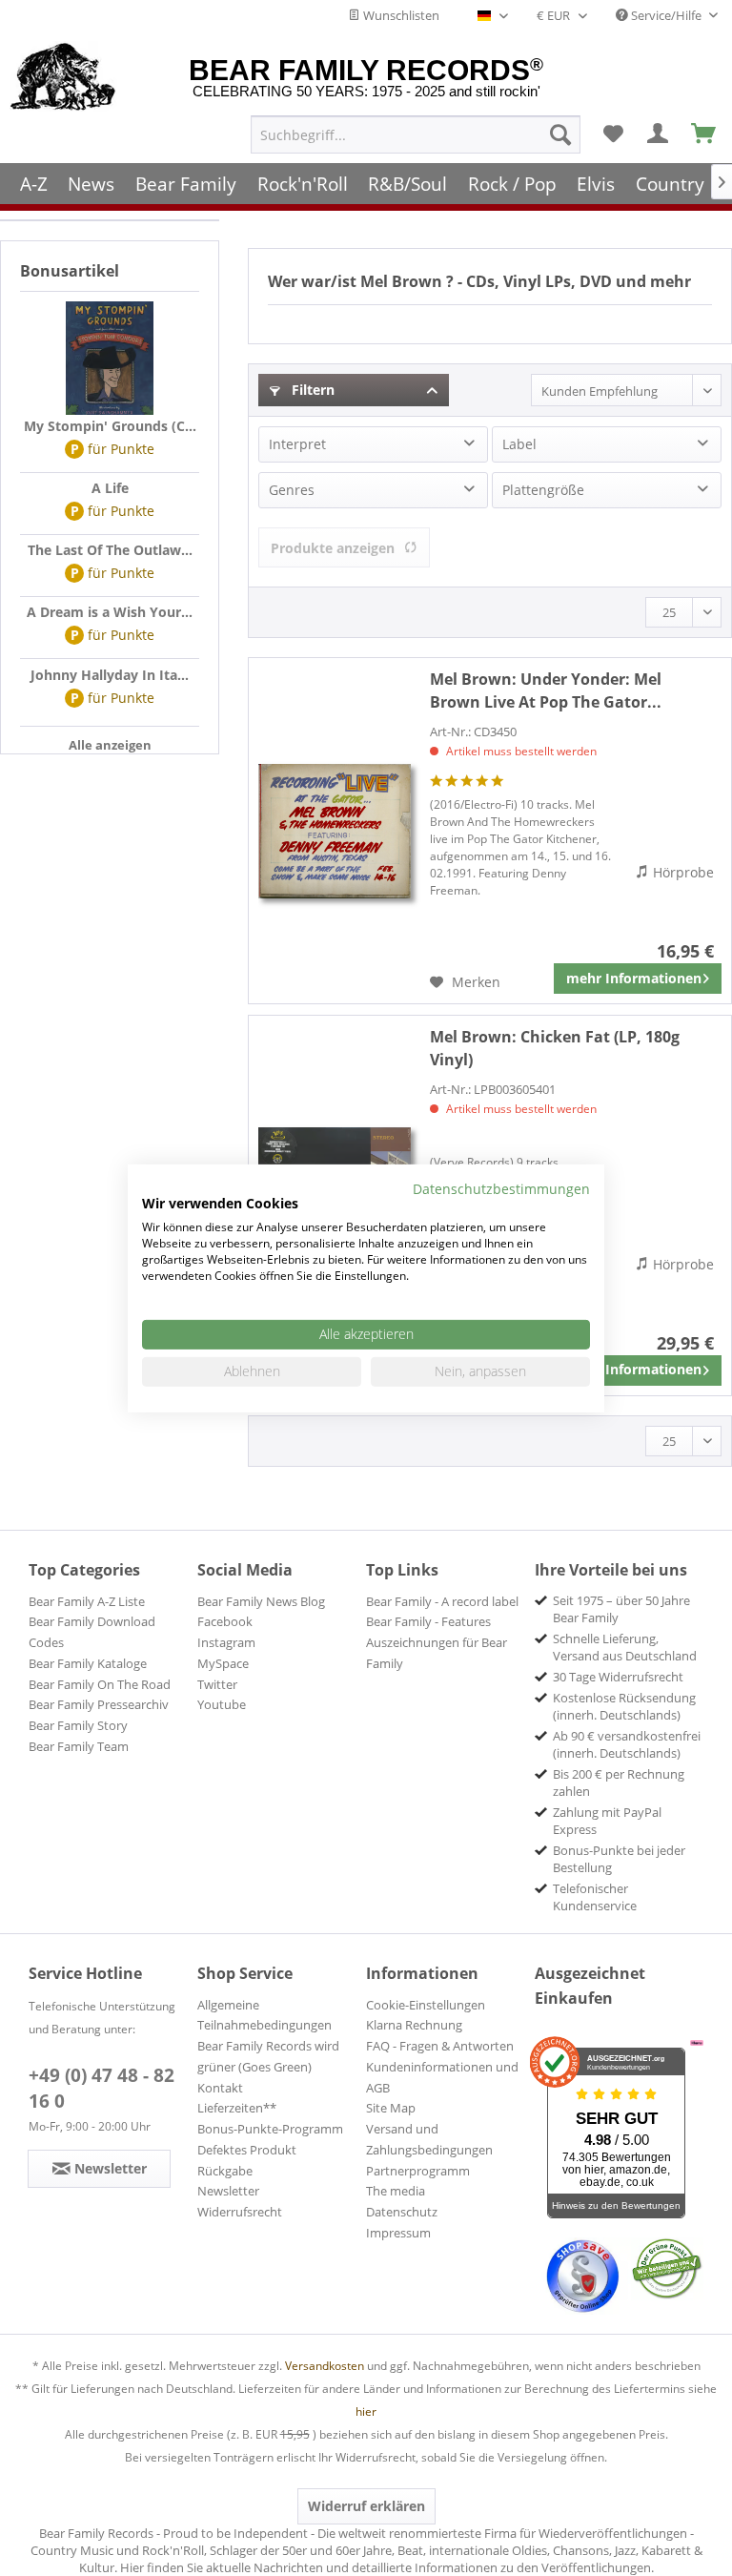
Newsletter (228, 2191)
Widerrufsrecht (240, 2212)
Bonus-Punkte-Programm (270, 2129)
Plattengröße (543, 490)
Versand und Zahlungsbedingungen (429, 2139)
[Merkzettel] (613, 134)
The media (396, 2191)
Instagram (226, 1642)
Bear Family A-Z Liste (87, 1601)
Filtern (311, 390)
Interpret (297, 444)
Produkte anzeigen (333, 548)
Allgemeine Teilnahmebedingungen (264, 2015)
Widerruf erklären (366, 2506)
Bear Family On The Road (100, 1684)
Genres (292, 490)
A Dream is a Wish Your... (110, 612)
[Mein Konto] (659, 134)
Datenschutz (402, 2212)
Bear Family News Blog (261, 1601)
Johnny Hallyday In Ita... (110, 675)
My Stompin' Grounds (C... (110, 426)
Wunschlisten (400, 15)
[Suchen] (560, 134)
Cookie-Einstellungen (426, 2005)
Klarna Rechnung (414, 2025)
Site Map (391, 2108)
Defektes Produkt (247, 2150)
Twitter (217, 1684)
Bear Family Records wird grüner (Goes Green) (268, 2056)
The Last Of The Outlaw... (110, 550)
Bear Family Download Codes (92, 1632)
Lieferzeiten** (237, 2108)
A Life (110, 488)
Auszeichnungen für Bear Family (437, 1653)
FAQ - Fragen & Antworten (440, 2046)
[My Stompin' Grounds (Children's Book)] (110, 359)
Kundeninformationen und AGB (442, 2077)
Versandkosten (325, 2366)
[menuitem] (416, 134)
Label (519, 444)
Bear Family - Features (428, 1621)
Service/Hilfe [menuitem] (666, 15)
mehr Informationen (634, 978)
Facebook (225, 1621)
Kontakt (220, 2088)
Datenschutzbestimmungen (501, 1188)
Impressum (398, 2233)
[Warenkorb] (704, 134)
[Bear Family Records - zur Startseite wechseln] (63, 78)
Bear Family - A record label (442, 1601)
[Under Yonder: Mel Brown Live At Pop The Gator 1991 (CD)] (335, 831)
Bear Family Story (78, 1725)
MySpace (223, 1663)
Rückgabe (225, 2171)
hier (366, 2411)
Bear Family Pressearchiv (99, 1704)
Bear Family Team (79, 1746)
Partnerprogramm (418, 2171)
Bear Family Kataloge (88, 1663)
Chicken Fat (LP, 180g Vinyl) (555, 1048)
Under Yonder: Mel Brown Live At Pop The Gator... (546, 690)
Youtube (222, 1704)
